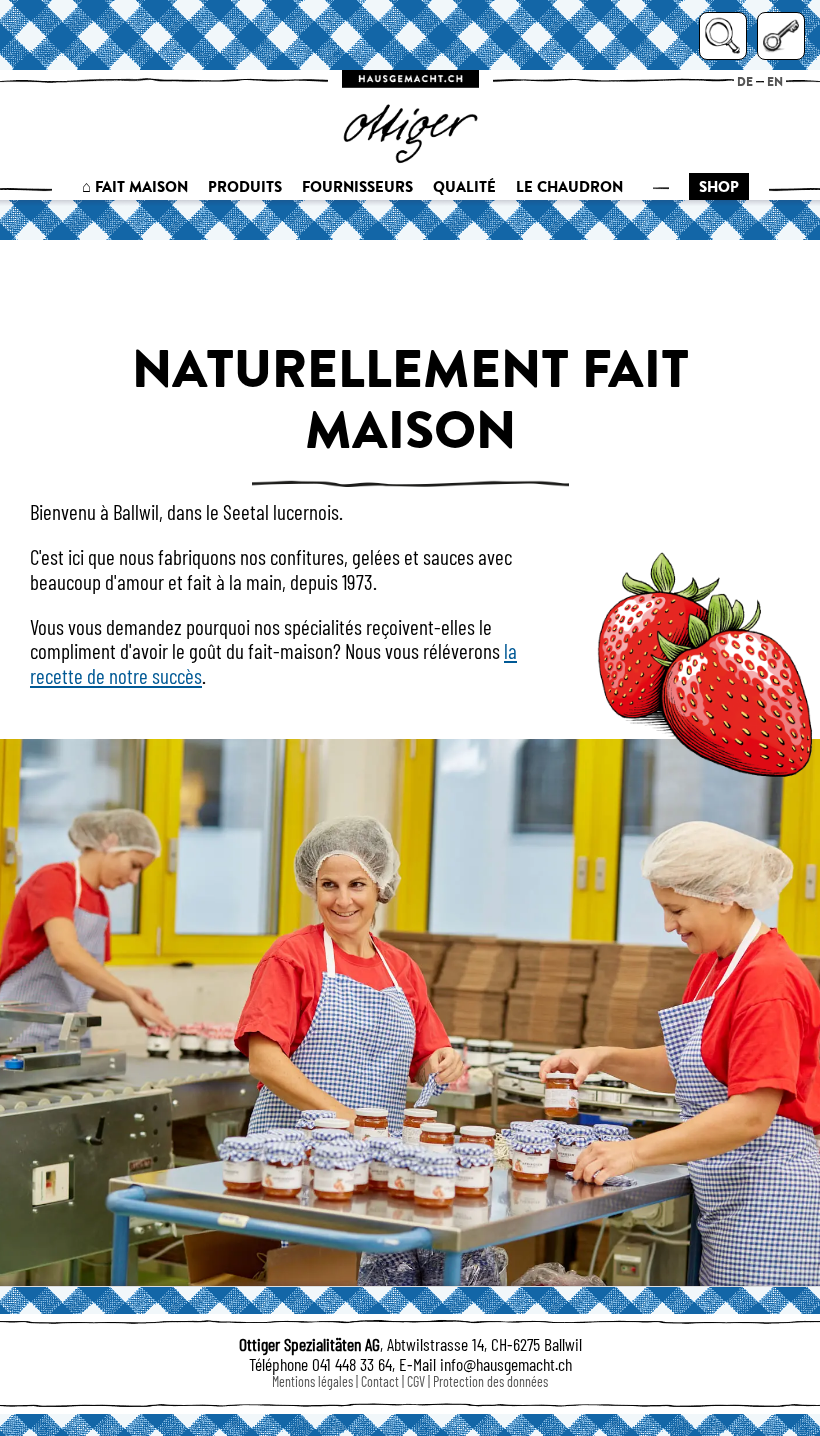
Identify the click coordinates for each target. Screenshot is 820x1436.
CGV (416, 1381)
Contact (380, 1381)
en (775, 81)
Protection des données (490, 1381)
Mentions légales (312, 1381)
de (745, 81)
